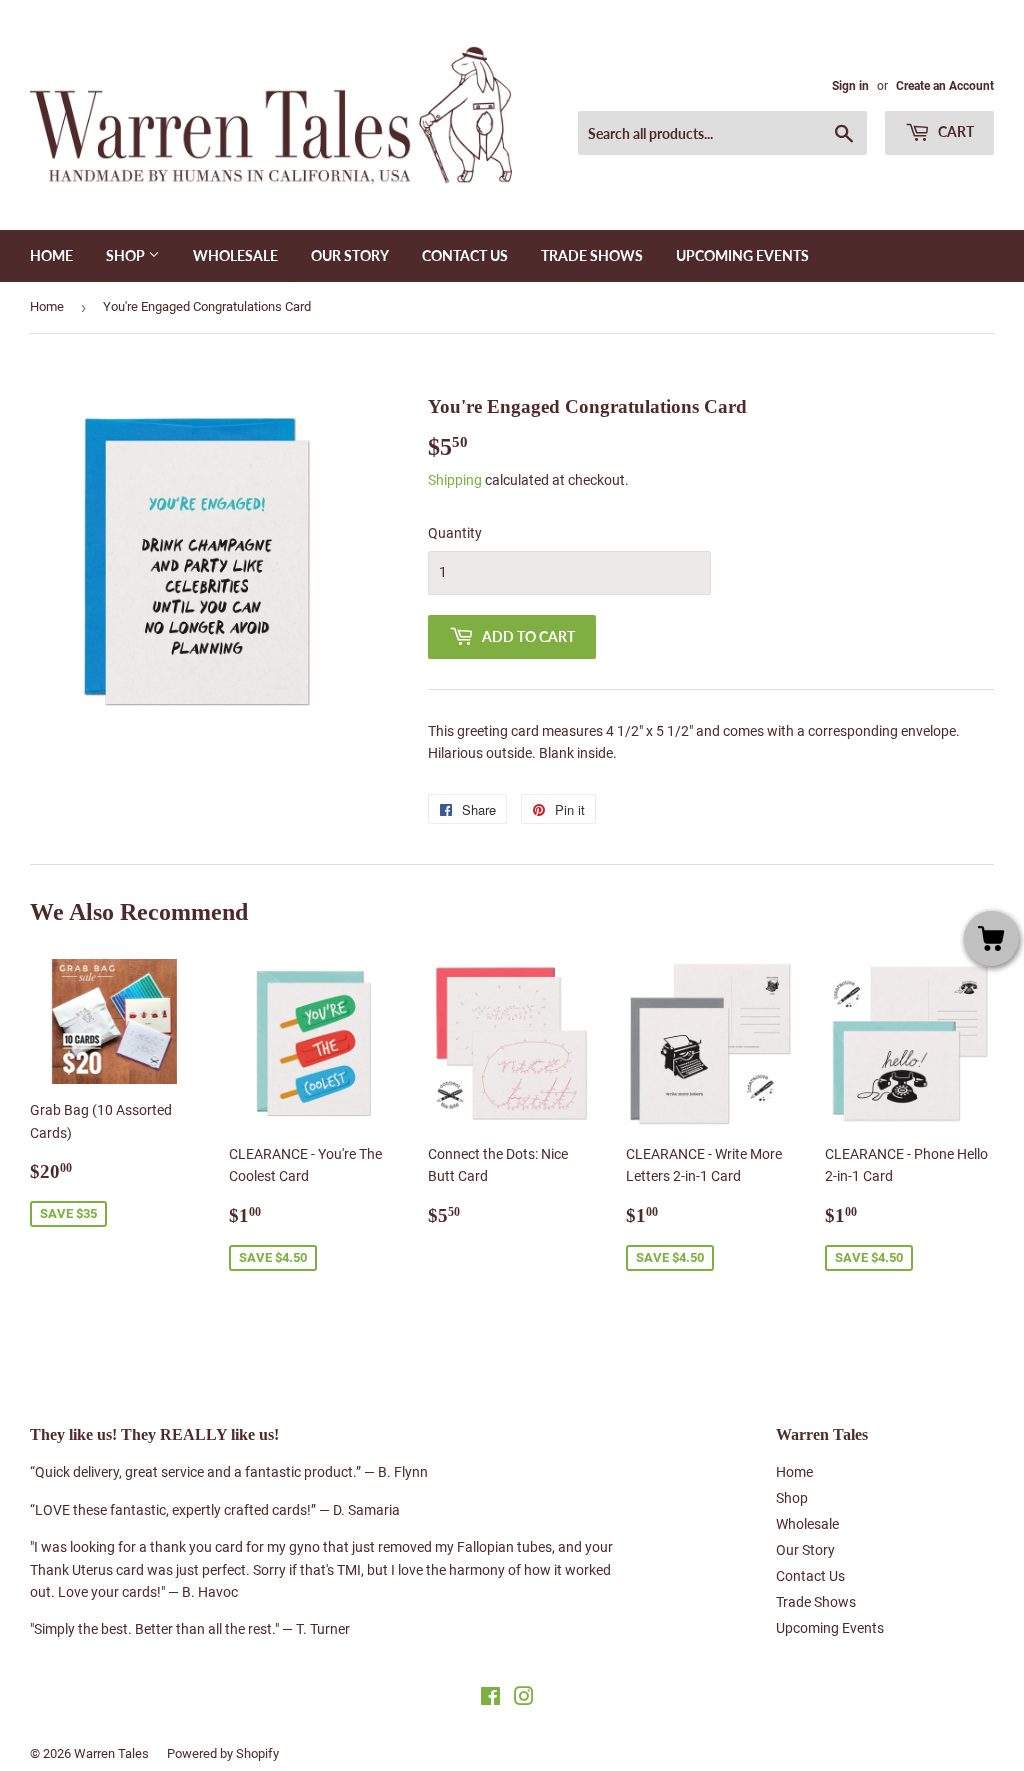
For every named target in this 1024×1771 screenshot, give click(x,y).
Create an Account (945, 86)
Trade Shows (592, 255)
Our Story (350, 255)
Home (51, 255)
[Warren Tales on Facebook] (490, 1699)
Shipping (455, 480)
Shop (127, 255)
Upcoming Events (742, 255)
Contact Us (465, 255)
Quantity (455, 533)
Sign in (850, 86)
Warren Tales (111, 1753)
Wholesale (235, 255)
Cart (954, 131)
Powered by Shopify (223, 1753)
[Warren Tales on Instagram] (524, 1699)
